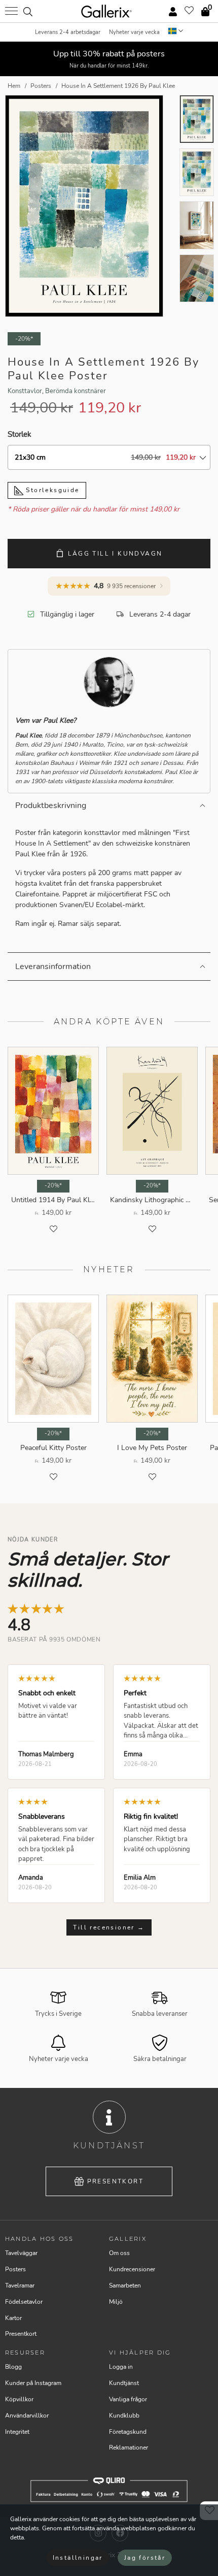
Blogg (13, 2367)
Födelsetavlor (24, 2302)
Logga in (121, 2367)
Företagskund (128, 2432)
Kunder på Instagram (33, 2383)
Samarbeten (125, 2285)
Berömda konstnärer (76, 391)
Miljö (116, 2302)
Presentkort (115, 2181)
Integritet (17, 2432)
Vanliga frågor (128, 2399)
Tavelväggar (21, 2253)
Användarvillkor (27, 2416)
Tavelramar (20, 2285)
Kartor (13, 2318)
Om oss (119, 2253)
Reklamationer (129, 2448)
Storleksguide (51, 490)
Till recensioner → (109, 1927)
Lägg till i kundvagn (115, 554)
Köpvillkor (19, 2399)
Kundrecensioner (132, 2269)
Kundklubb (124, 2416)
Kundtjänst (124, 2383)
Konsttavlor (25, 391)
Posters (15, 2269)
